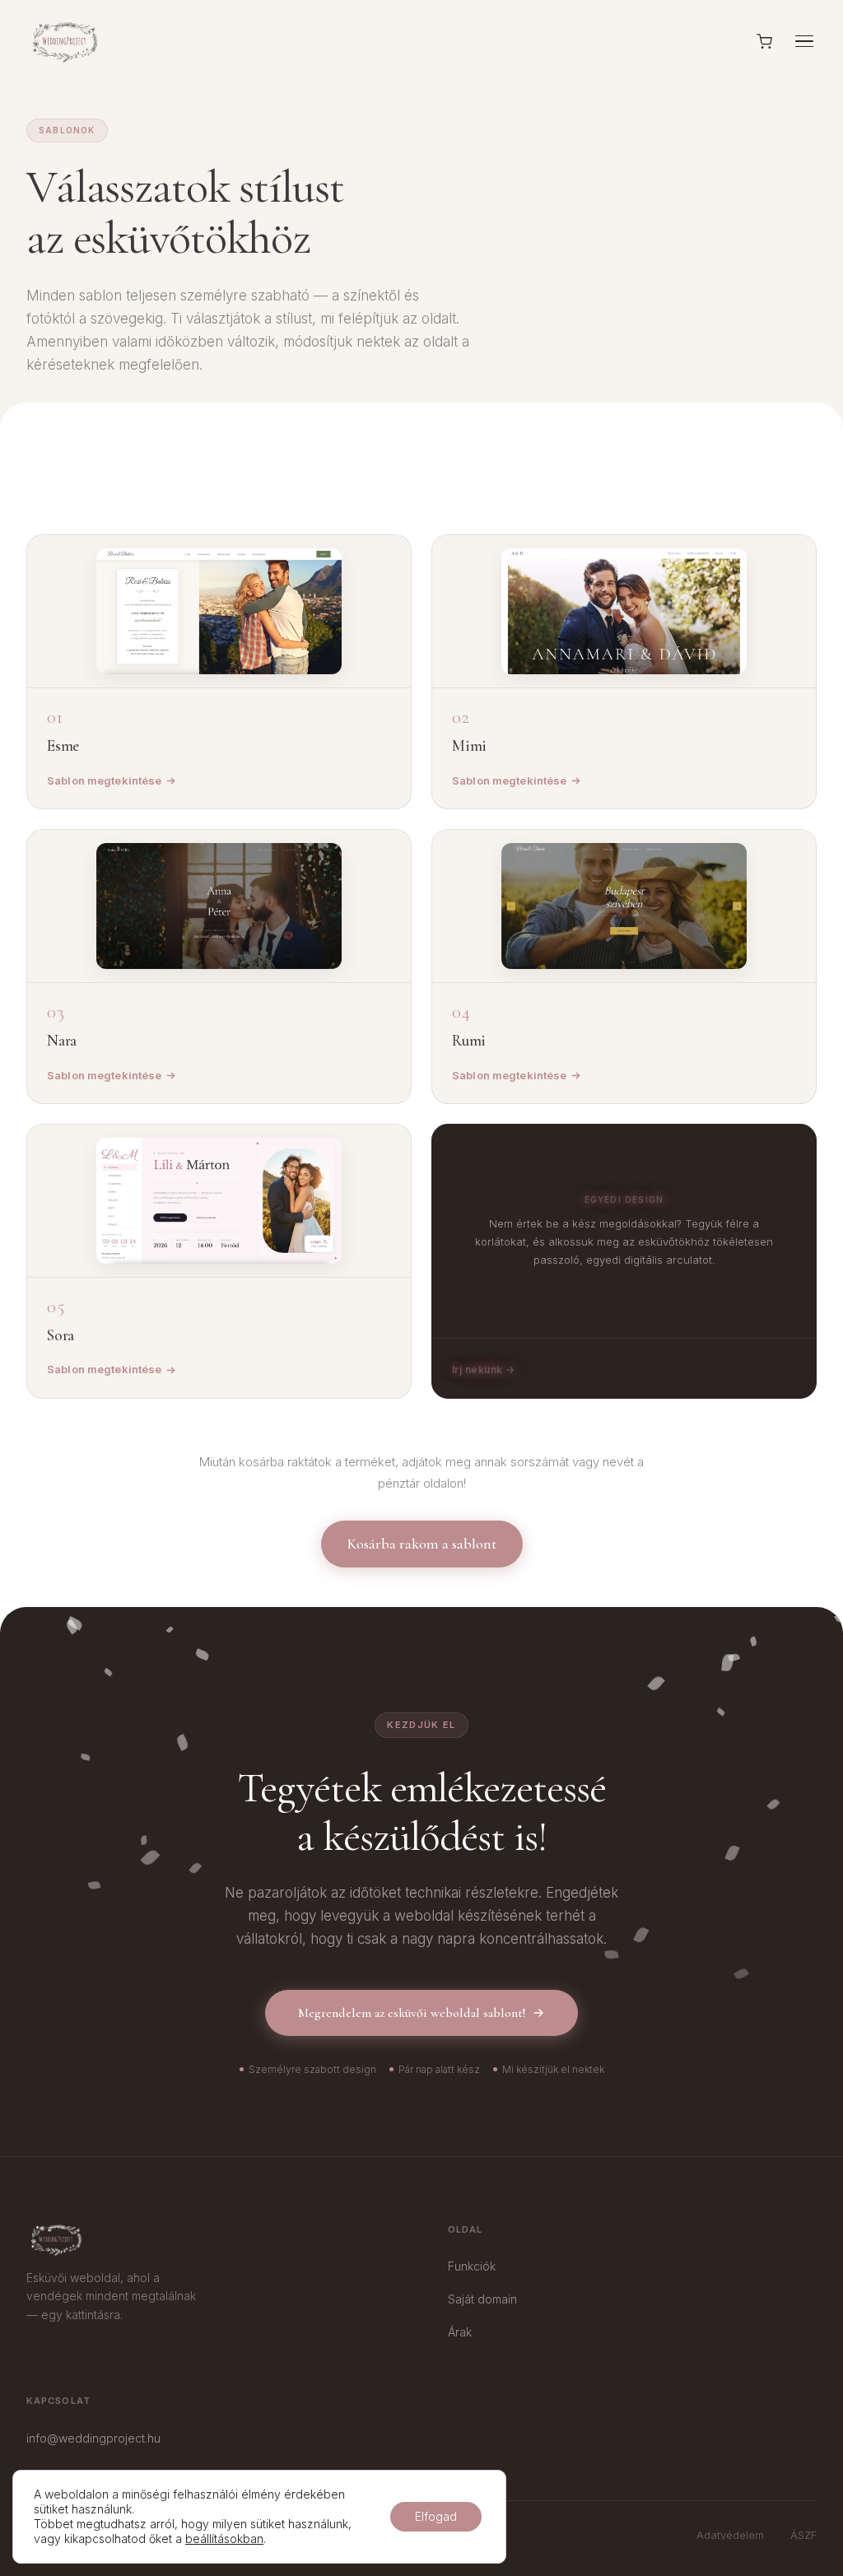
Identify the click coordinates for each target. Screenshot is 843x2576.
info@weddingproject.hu (93, 2438)
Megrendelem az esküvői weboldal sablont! (412, 2013)
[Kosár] (764, 42)
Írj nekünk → (484, 1370)
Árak (460, 2332)
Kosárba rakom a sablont (422, 1544)
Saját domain (482, 2299)
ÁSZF (803, 2535)
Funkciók (472, 2266)
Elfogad (436, 2516)
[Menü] (804, 42)
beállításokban (224, 2539)
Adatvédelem (730, 2535)
